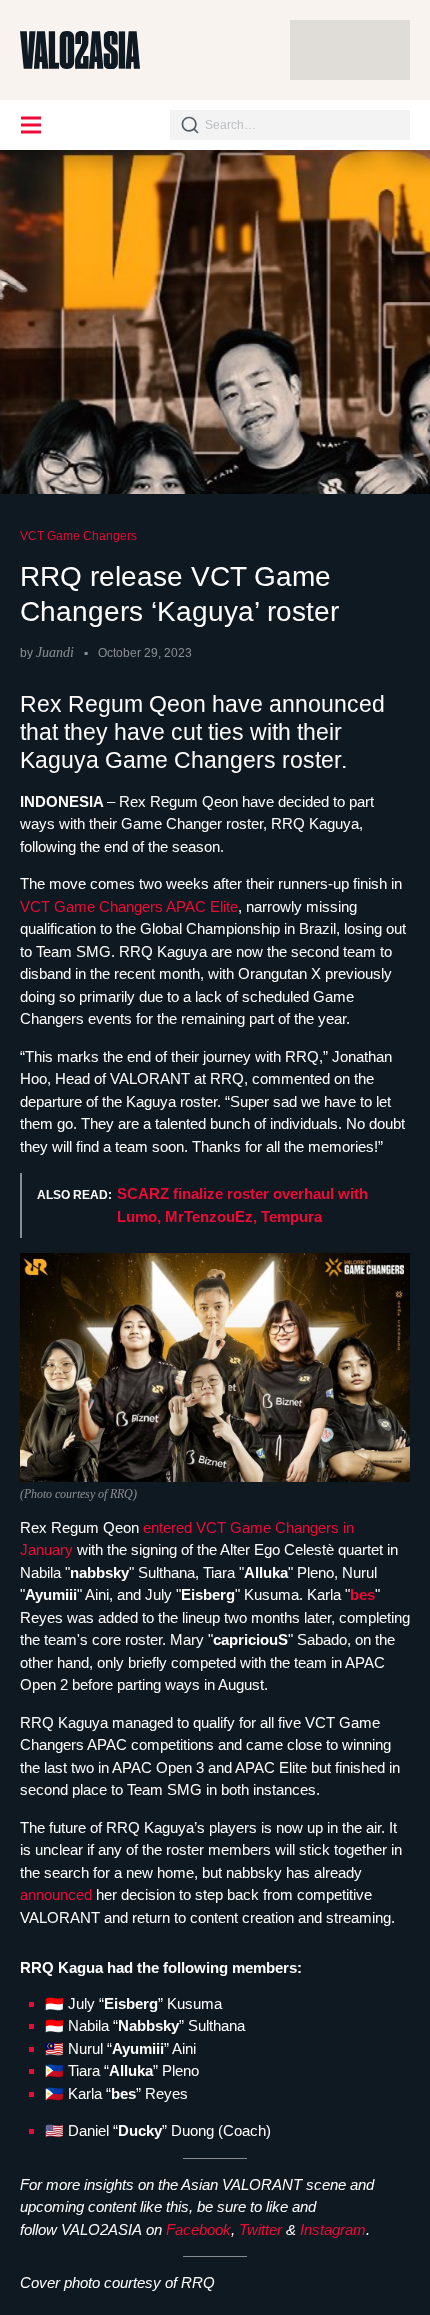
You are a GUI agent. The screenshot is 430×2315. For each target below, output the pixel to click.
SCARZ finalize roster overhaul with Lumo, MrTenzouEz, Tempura (242, 1205)
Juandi (55, 652)
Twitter (260, 2229)
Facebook (198, 2229)
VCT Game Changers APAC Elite (129, 906)
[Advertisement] (350, 50)
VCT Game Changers (78, 536)
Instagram (333, 2229)
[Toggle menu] (32, 125)
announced (58, 1894)
